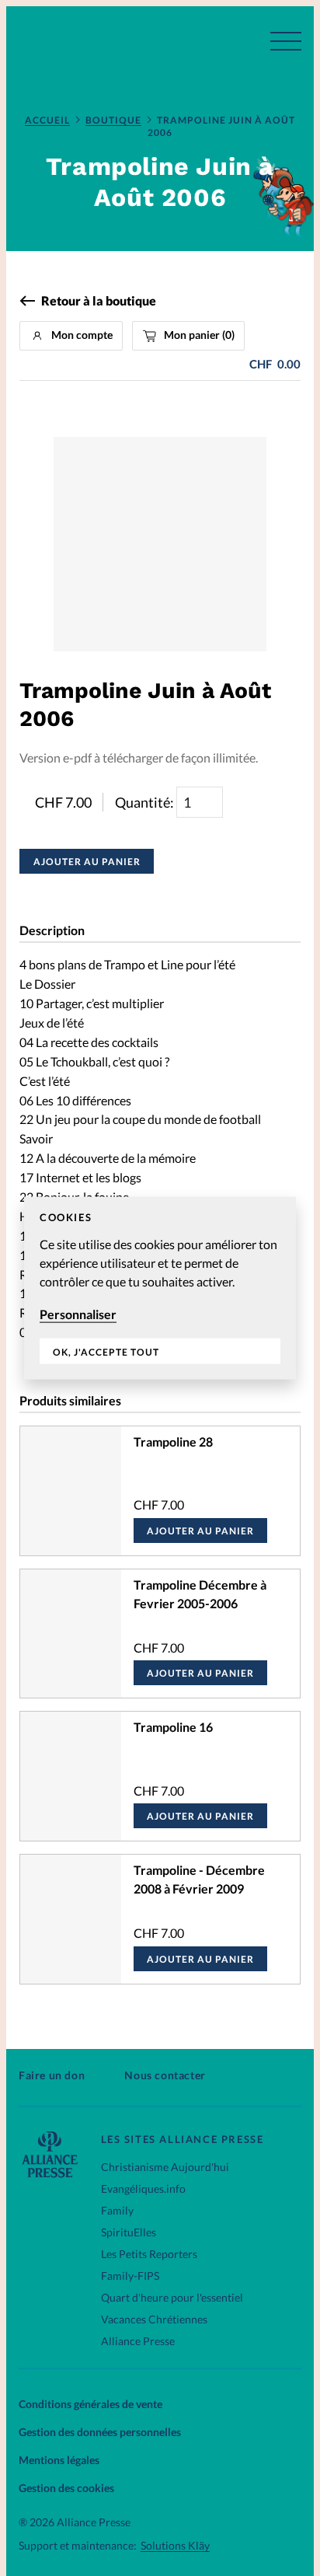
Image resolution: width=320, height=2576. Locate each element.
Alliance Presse (138, 2341)
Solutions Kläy (175, 2546)
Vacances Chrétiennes (154, 2319)
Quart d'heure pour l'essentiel (172, 2297)
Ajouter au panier (87, 862)
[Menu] (286, 41)
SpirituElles (129, 2232)
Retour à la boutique (99, 301)
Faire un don (52, 2075)
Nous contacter (165, 2075)
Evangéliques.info (143, 2189)
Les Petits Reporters (149, 2254)
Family (117, 2210)
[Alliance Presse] (50, 2173)
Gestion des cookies (66, 2488)
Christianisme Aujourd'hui (165, 2167)
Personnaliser (78, 1314)
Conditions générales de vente (90, 2404)
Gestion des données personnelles (100, 2432)
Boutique (113, 120)
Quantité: (146, 802)
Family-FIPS (130, 2276)
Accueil (47, 120)
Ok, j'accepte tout (106, 1351)
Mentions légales (59, 2460)
